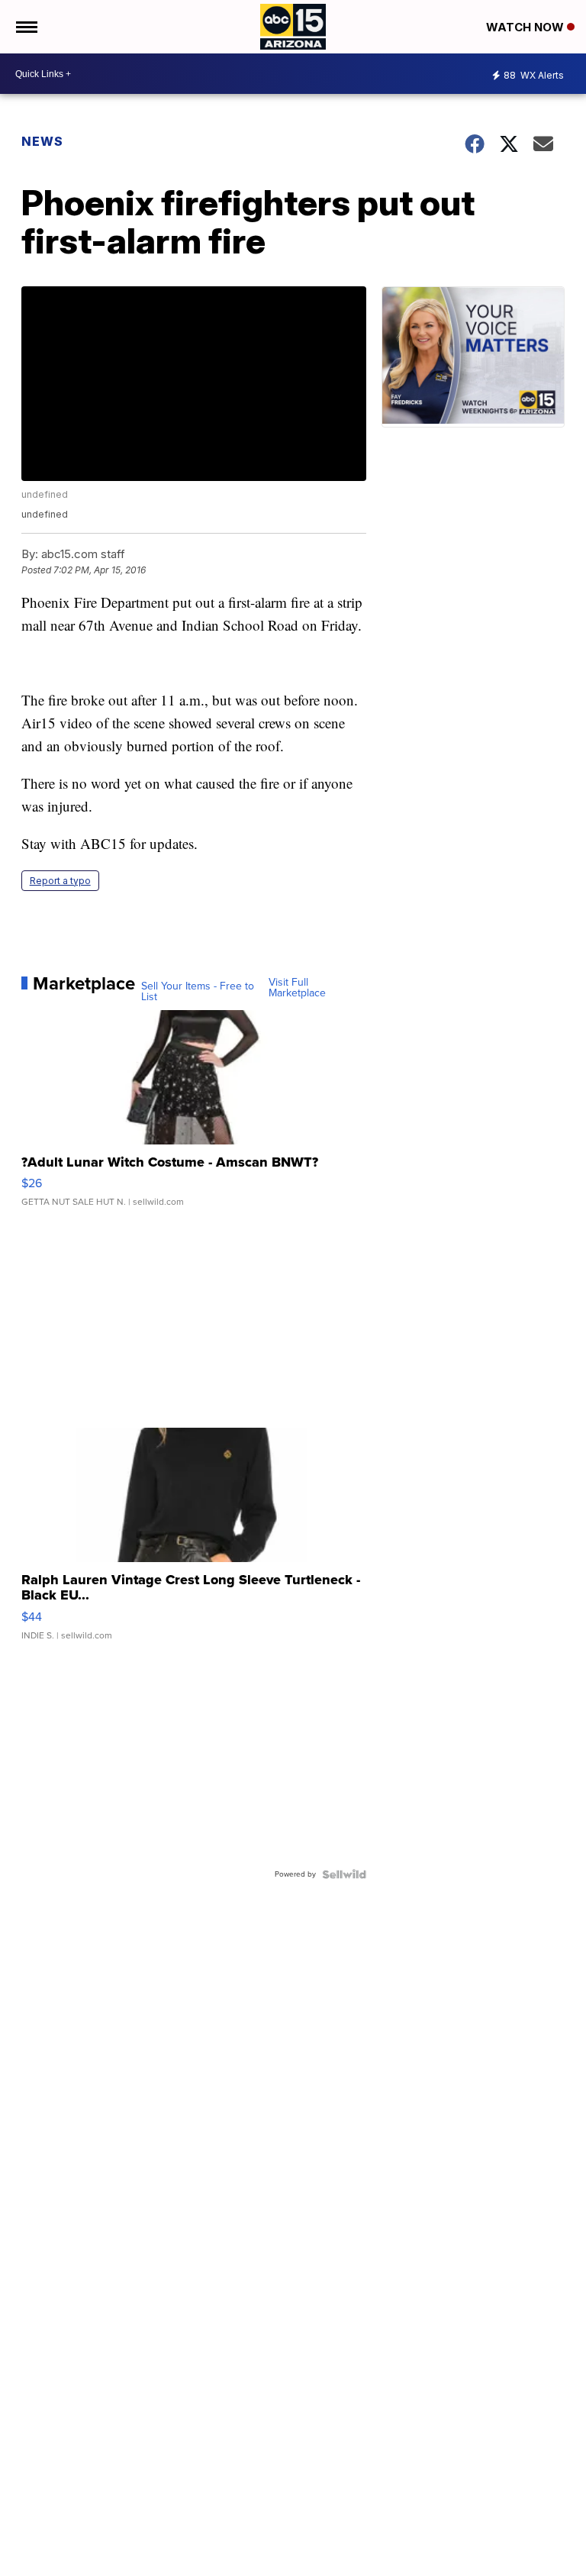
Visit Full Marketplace (297, 988)
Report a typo (60, 881)
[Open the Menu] (26, 27)
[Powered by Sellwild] (344, 1874)
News (42, 141)
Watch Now (526, 27)
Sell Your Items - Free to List (198, 992)
